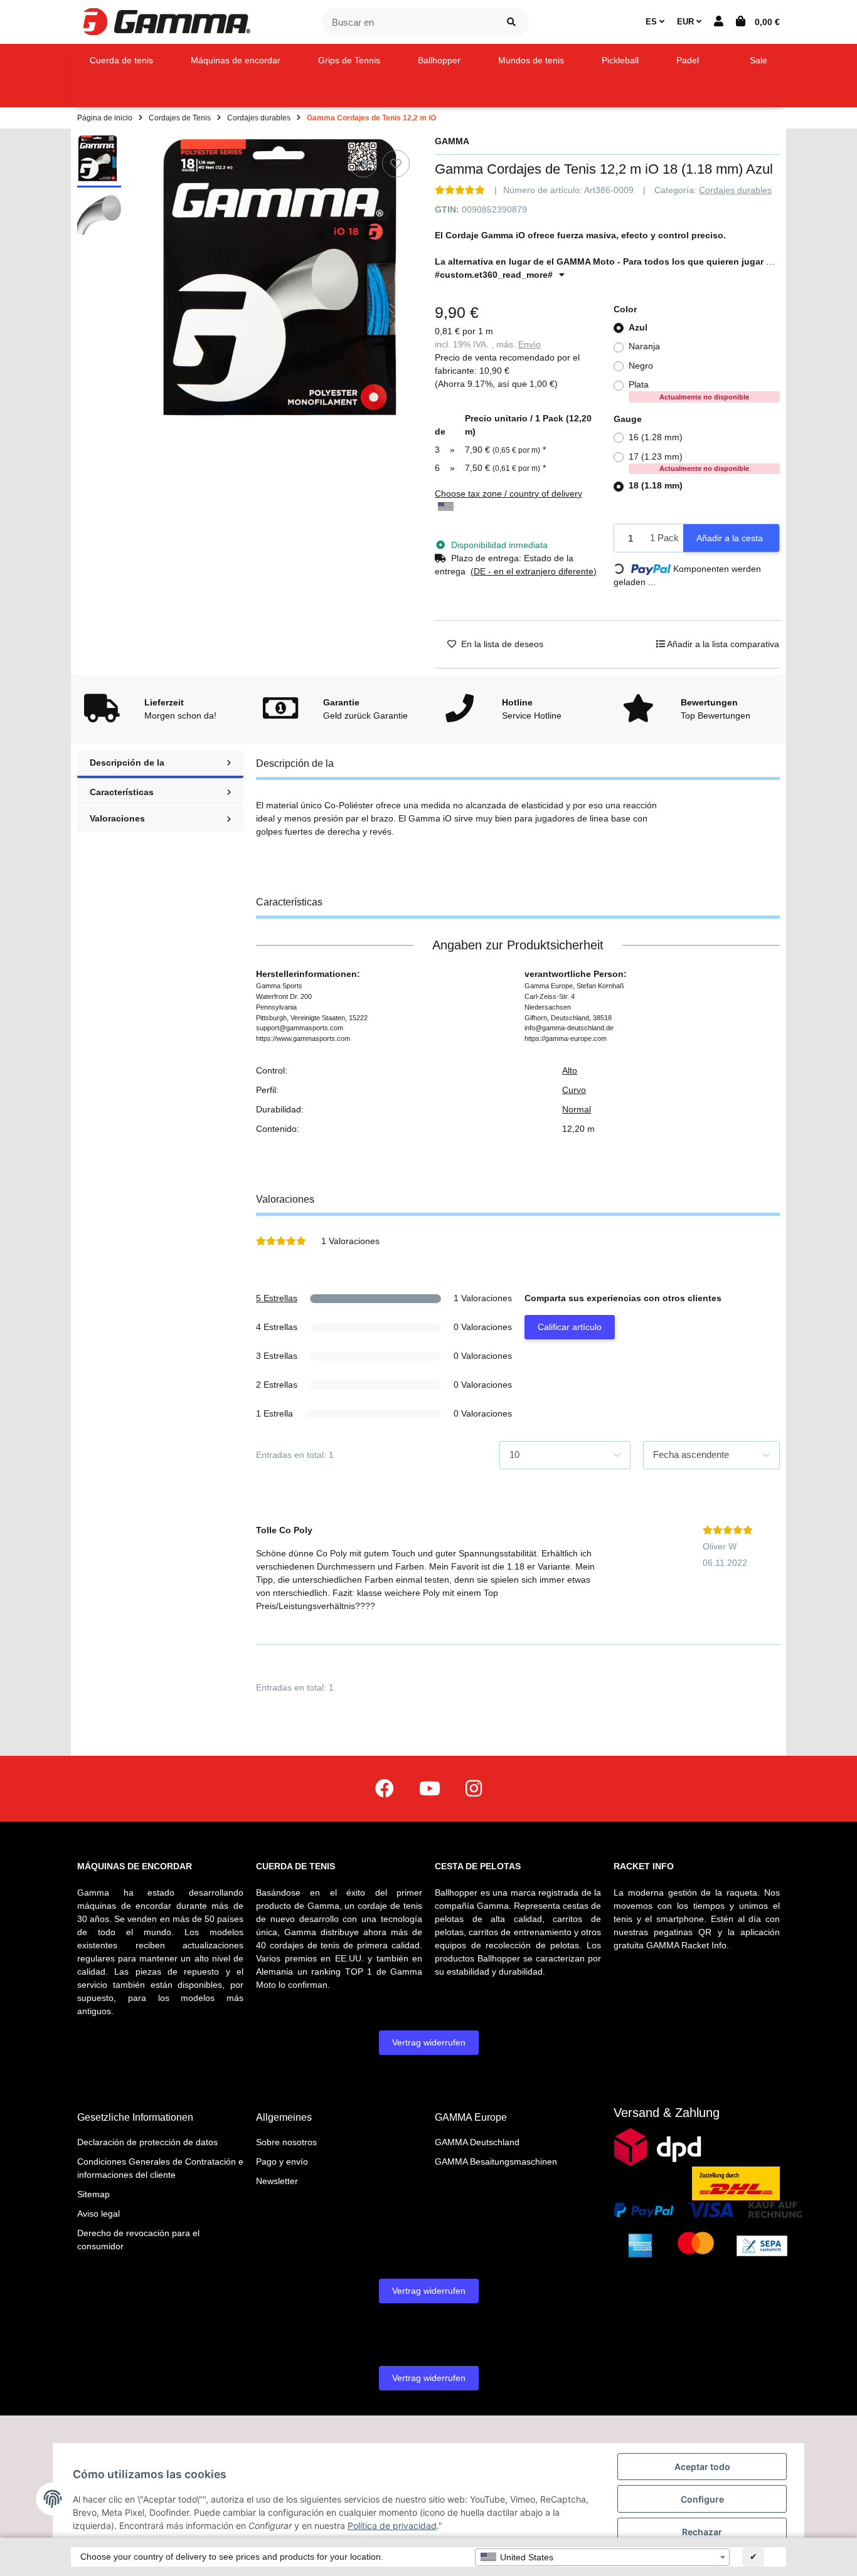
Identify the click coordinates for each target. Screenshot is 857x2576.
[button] (719, 22)
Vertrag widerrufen (429, 2042)
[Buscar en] (511, 22)
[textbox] (602, 2557)
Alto (570, 1070)
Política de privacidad (392, 2526)
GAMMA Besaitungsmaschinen (496, 2162)
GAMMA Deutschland (477, 2142)
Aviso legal (98, 2214)
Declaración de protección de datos (147, 2142)
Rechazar (702, 2532)
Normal (577, 1109)
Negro (641, 366)
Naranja (644, 346)
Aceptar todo (702, 2467)
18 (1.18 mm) (656, 485)
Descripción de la (127, 763)
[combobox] (602, 2557)
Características (122, 792)
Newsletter (277, 2181)
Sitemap (93, 2194)
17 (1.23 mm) (689, 462)
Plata (689, 390)
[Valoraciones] (460, 190)
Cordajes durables (735, 190)
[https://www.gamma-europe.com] (385, 1789)
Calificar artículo (570, 1327)
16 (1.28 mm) (656, 437)
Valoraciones (117, 818)
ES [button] (652, 22)
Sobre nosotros (286, 2142)
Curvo (574, 1090)
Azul (638, 327)
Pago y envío (282, 2162)
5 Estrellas (277, 1298)
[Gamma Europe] (165, 21)
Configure (702, 2499)
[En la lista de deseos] (396, 164)
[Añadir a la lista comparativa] (363, 164)
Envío (530, 344)
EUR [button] (687, 22)
